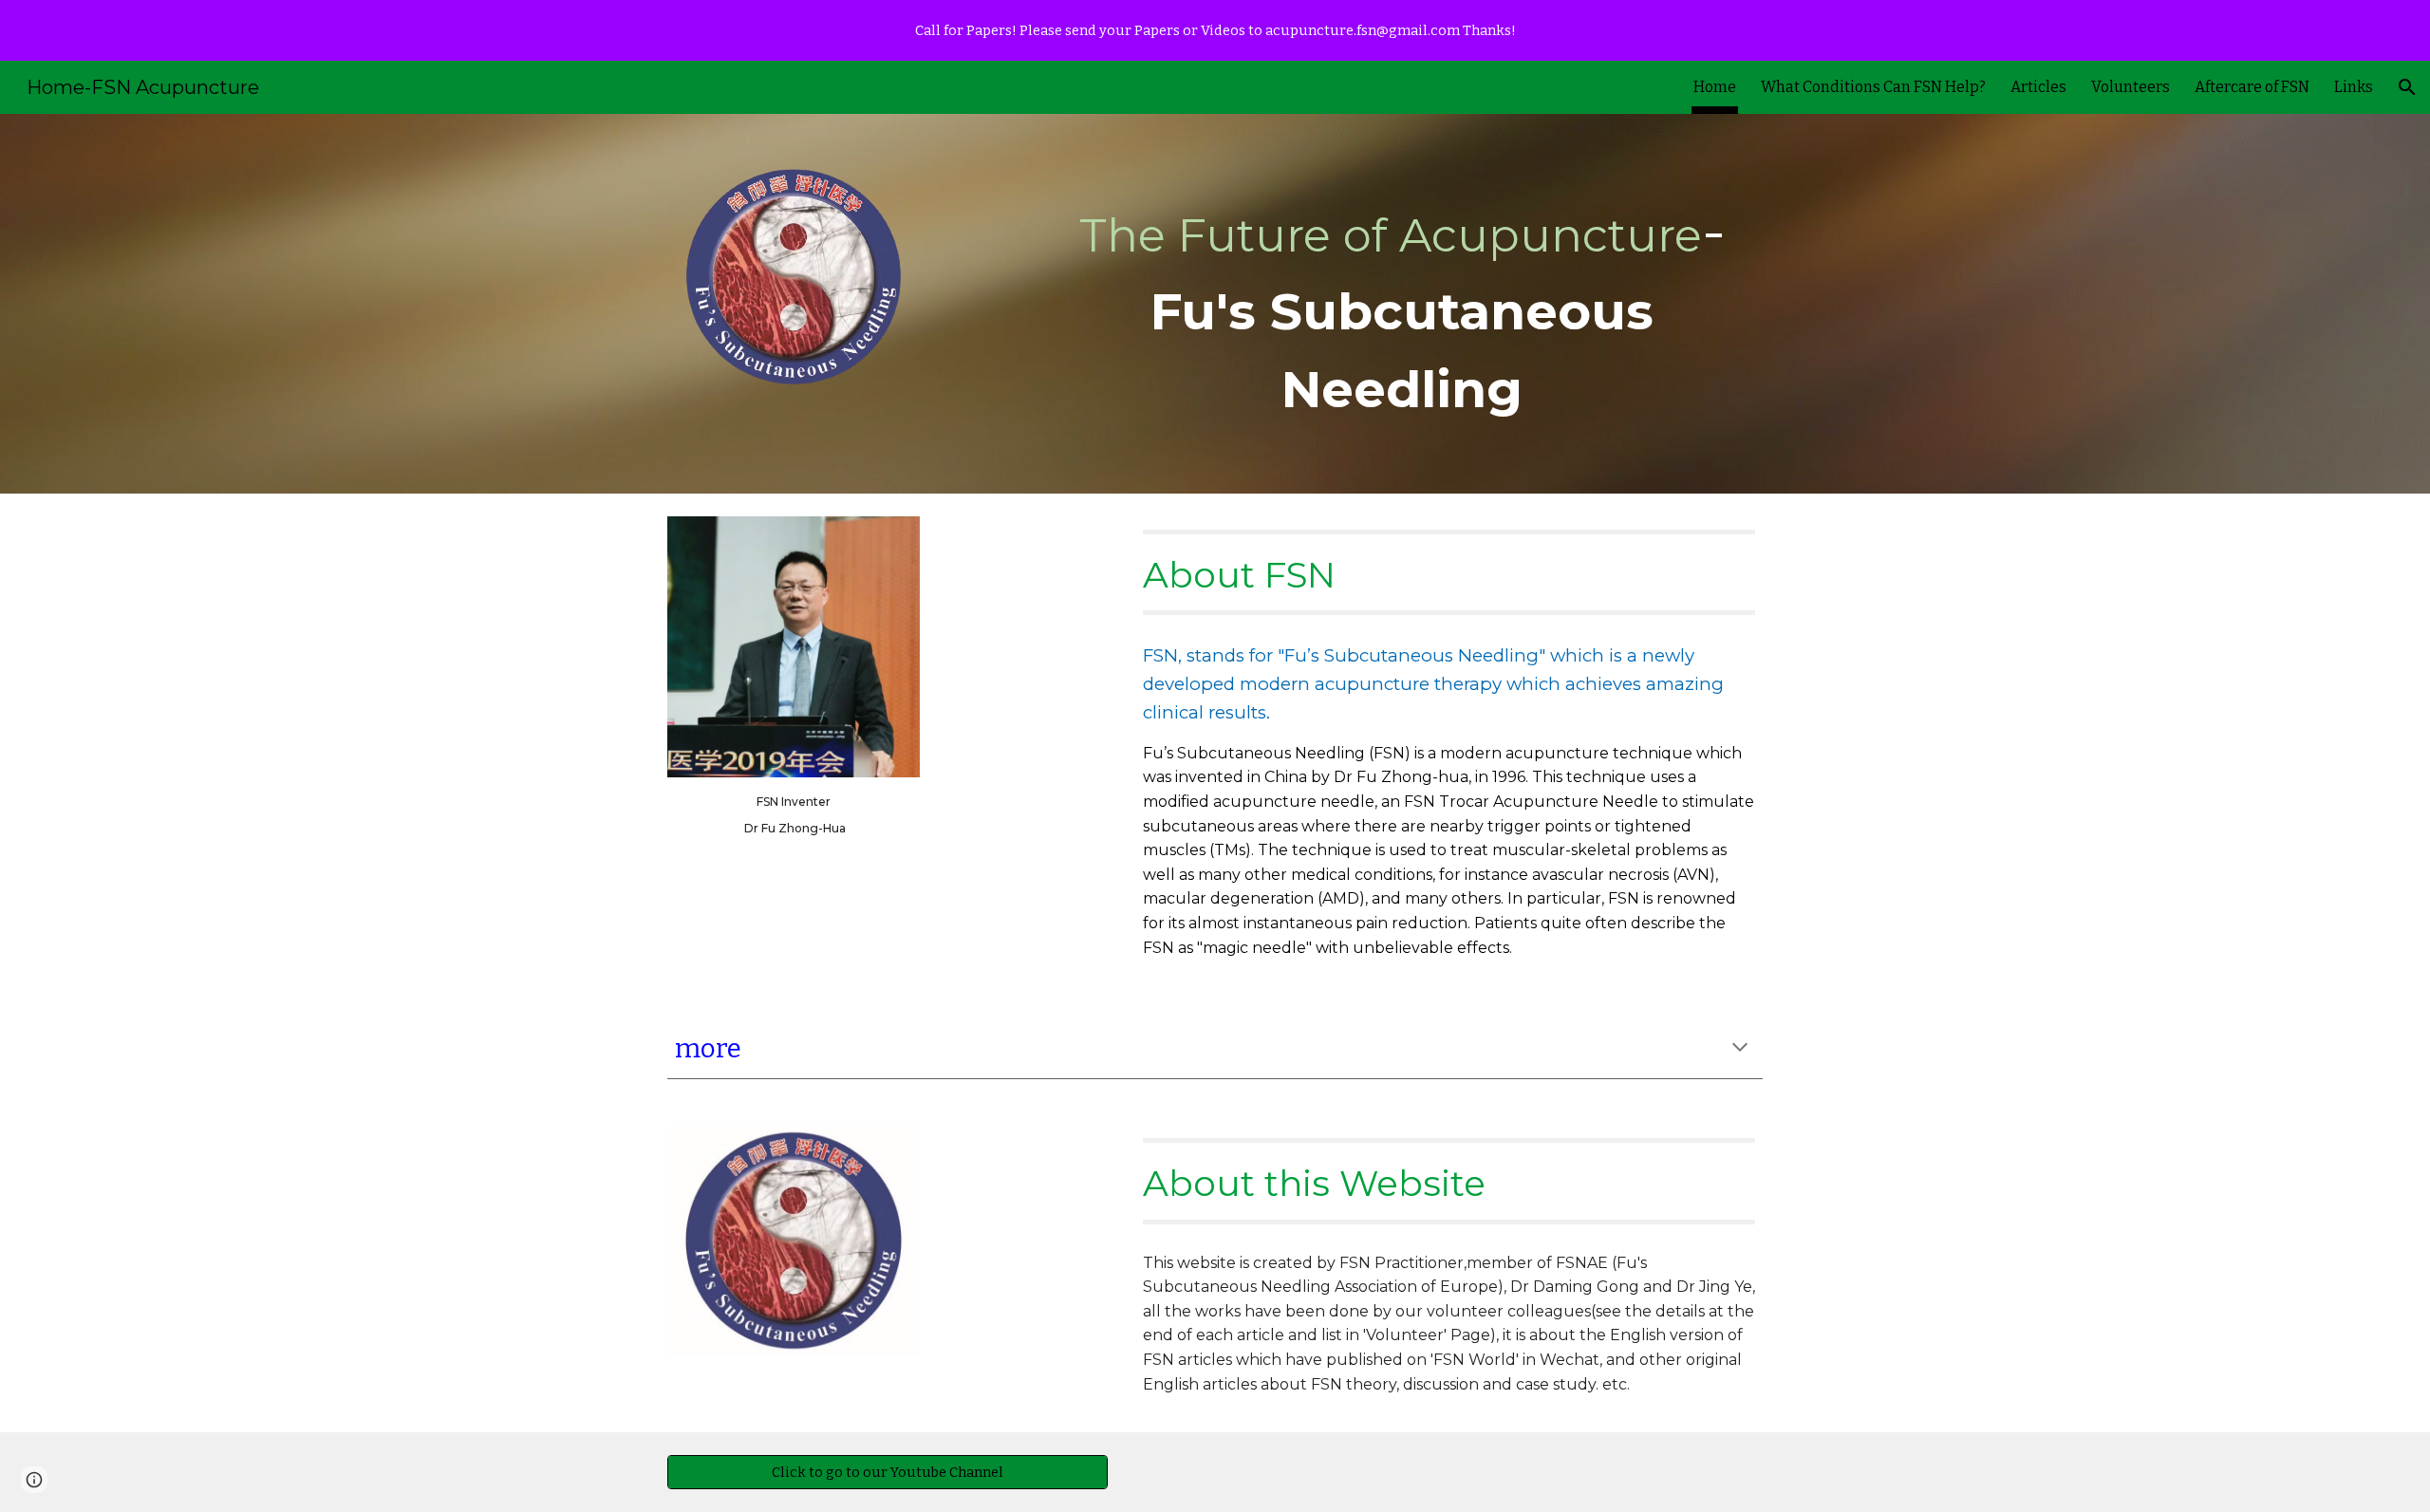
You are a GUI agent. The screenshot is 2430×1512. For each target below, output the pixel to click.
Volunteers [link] (2131, 87)
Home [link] (1715, 87)
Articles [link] (2038, 87)
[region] (1215, 30)
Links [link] (2354, 87)
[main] (1402, 304)
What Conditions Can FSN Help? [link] (1873, 87)
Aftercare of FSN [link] (2252, 87)
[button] (2407, 87)
